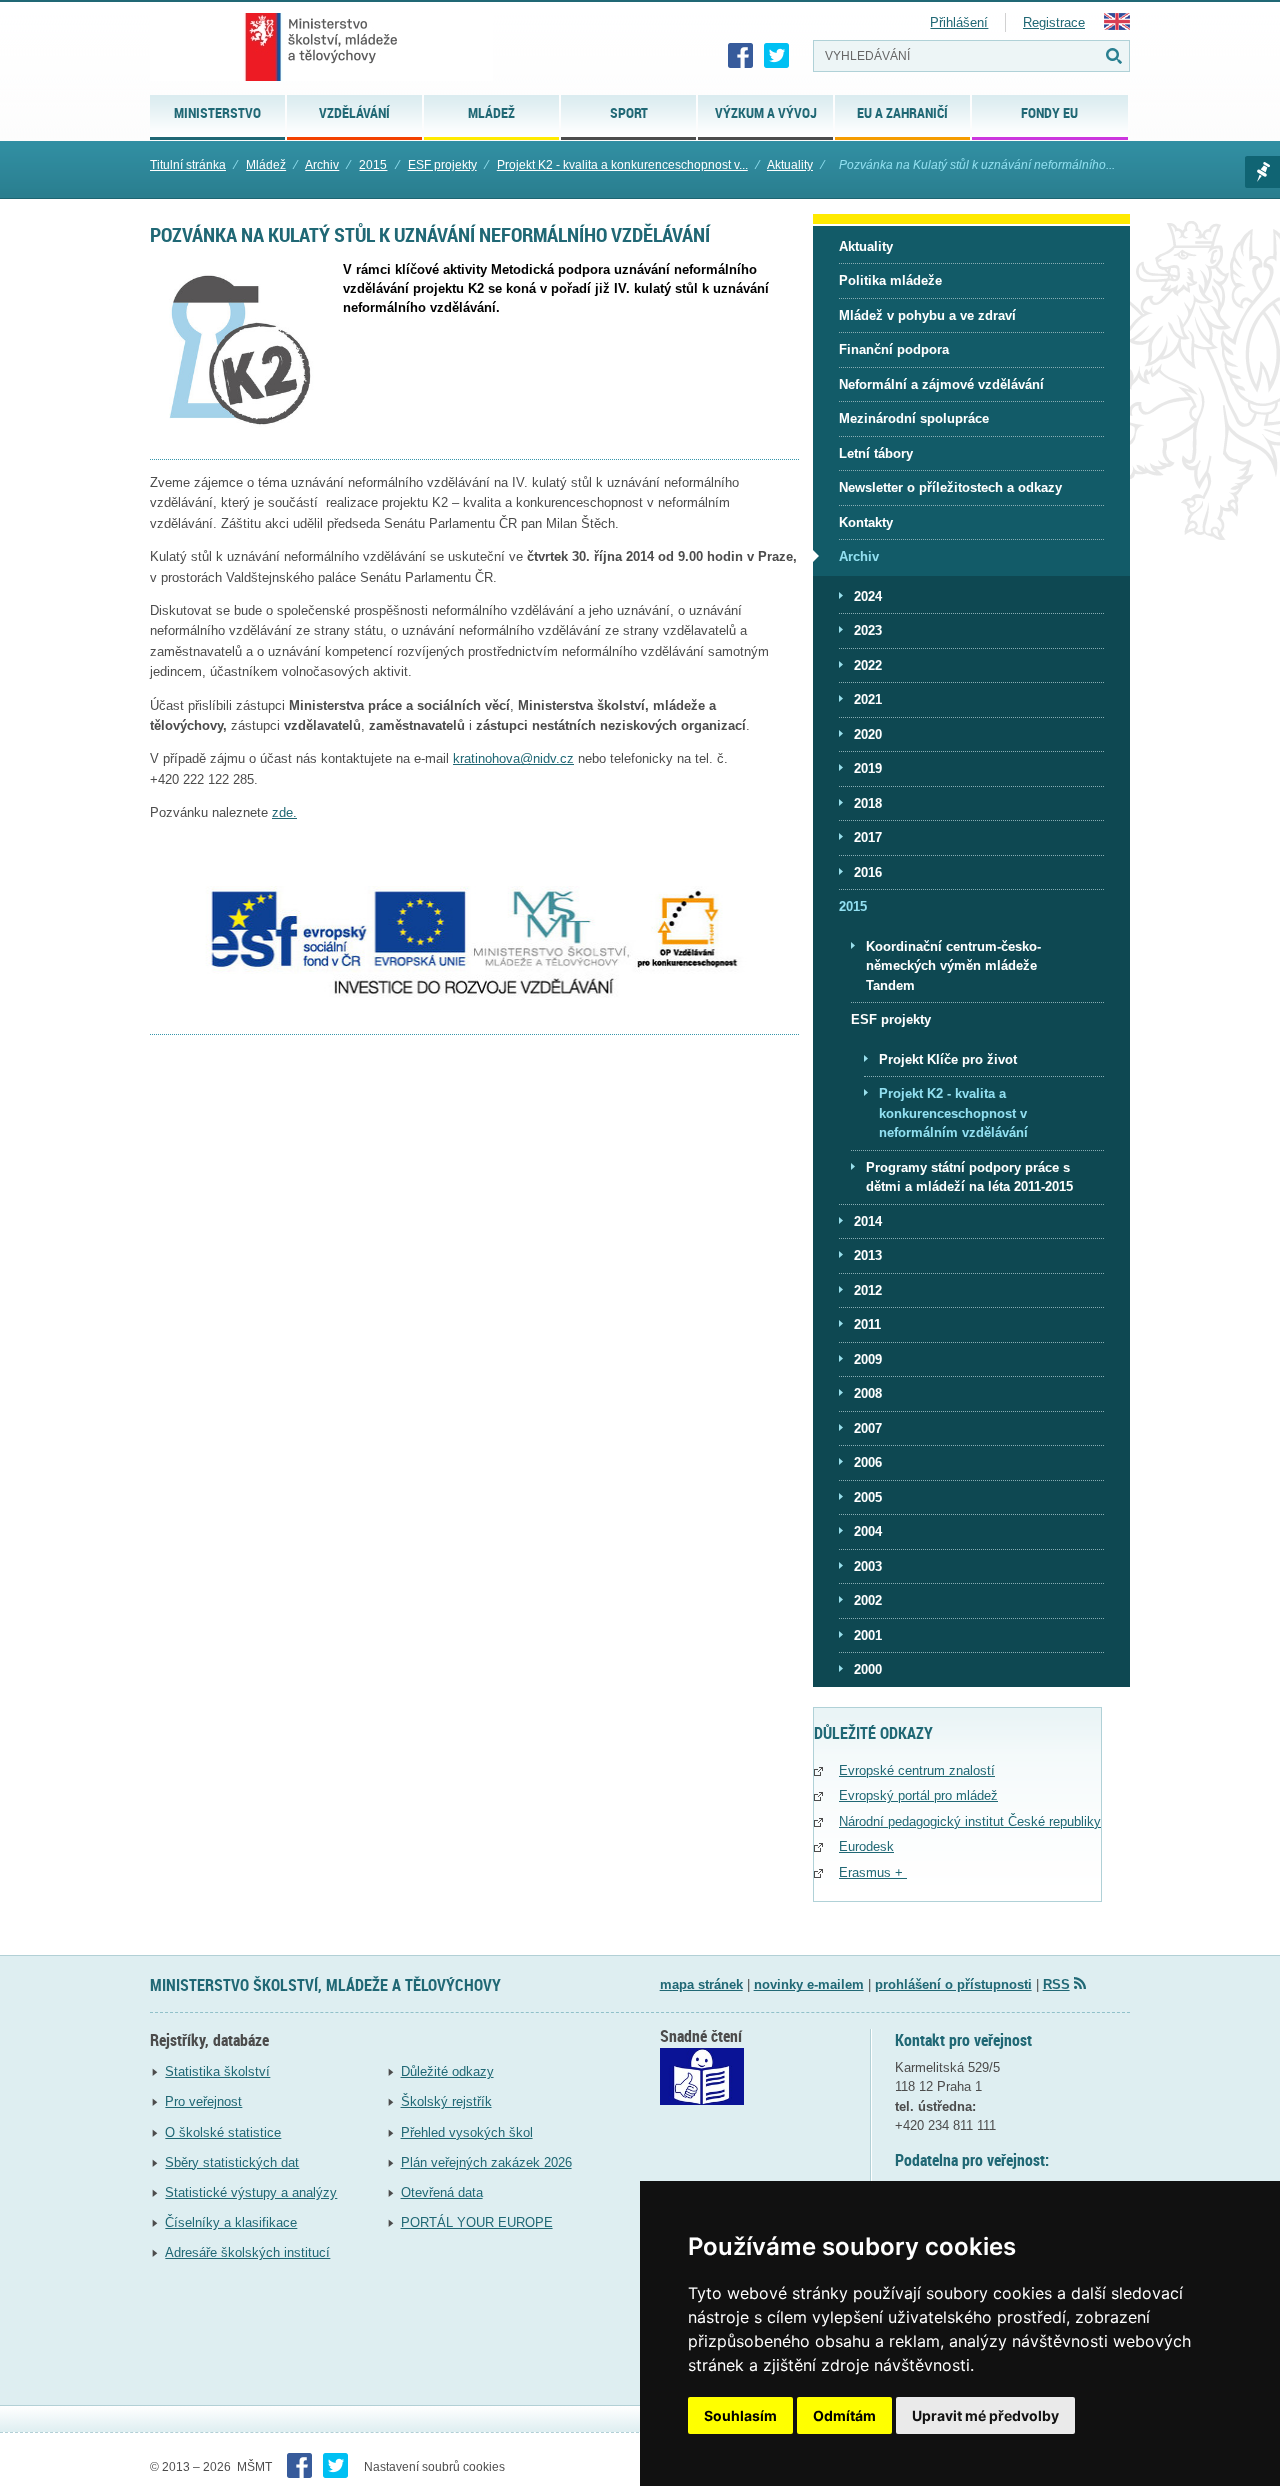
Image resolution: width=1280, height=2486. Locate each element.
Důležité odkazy (447, 2071)
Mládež (266, 165)
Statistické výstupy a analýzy (251, 2192)
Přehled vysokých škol (467, 2132)
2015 (373, 165)
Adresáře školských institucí (247, 2252)
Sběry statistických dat (232, 2162)
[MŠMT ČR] (321, 47)
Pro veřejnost (203, 2101)
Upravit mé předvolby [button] (985, 2415)
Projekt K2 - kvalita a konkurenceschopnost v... (622, 165)
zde (282, 812)
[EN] (1117, 25)
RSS (1056, 1984)
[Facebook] (741, 56)
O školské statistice (223, 2132)
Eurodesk (866, 1846)
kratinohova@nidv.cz (513, 758)
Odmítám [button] (844, 2415)
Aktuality (790, 165)
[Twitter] (777, 56)
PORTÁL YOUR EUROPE (477, 2222)
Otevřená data (442, 2192)
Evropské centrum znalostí (917, 1770)
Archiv (322, 165)
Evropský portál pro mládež (918, 1795)
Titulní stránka (188, 165)
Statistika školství (217, 2071)
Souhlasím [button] (740, 2415)
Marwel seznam (1262, 172)
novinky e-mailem (809, 1984)
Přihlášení (959, 22)
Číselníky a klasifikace (231, 2222)
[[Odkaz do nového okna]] (702, 2100)
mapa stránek (701, 1984)
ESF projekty (442, 165)
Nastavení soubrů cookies (434, 2467)
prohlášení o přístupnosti (953, 1984)
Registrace (1054, 22)
